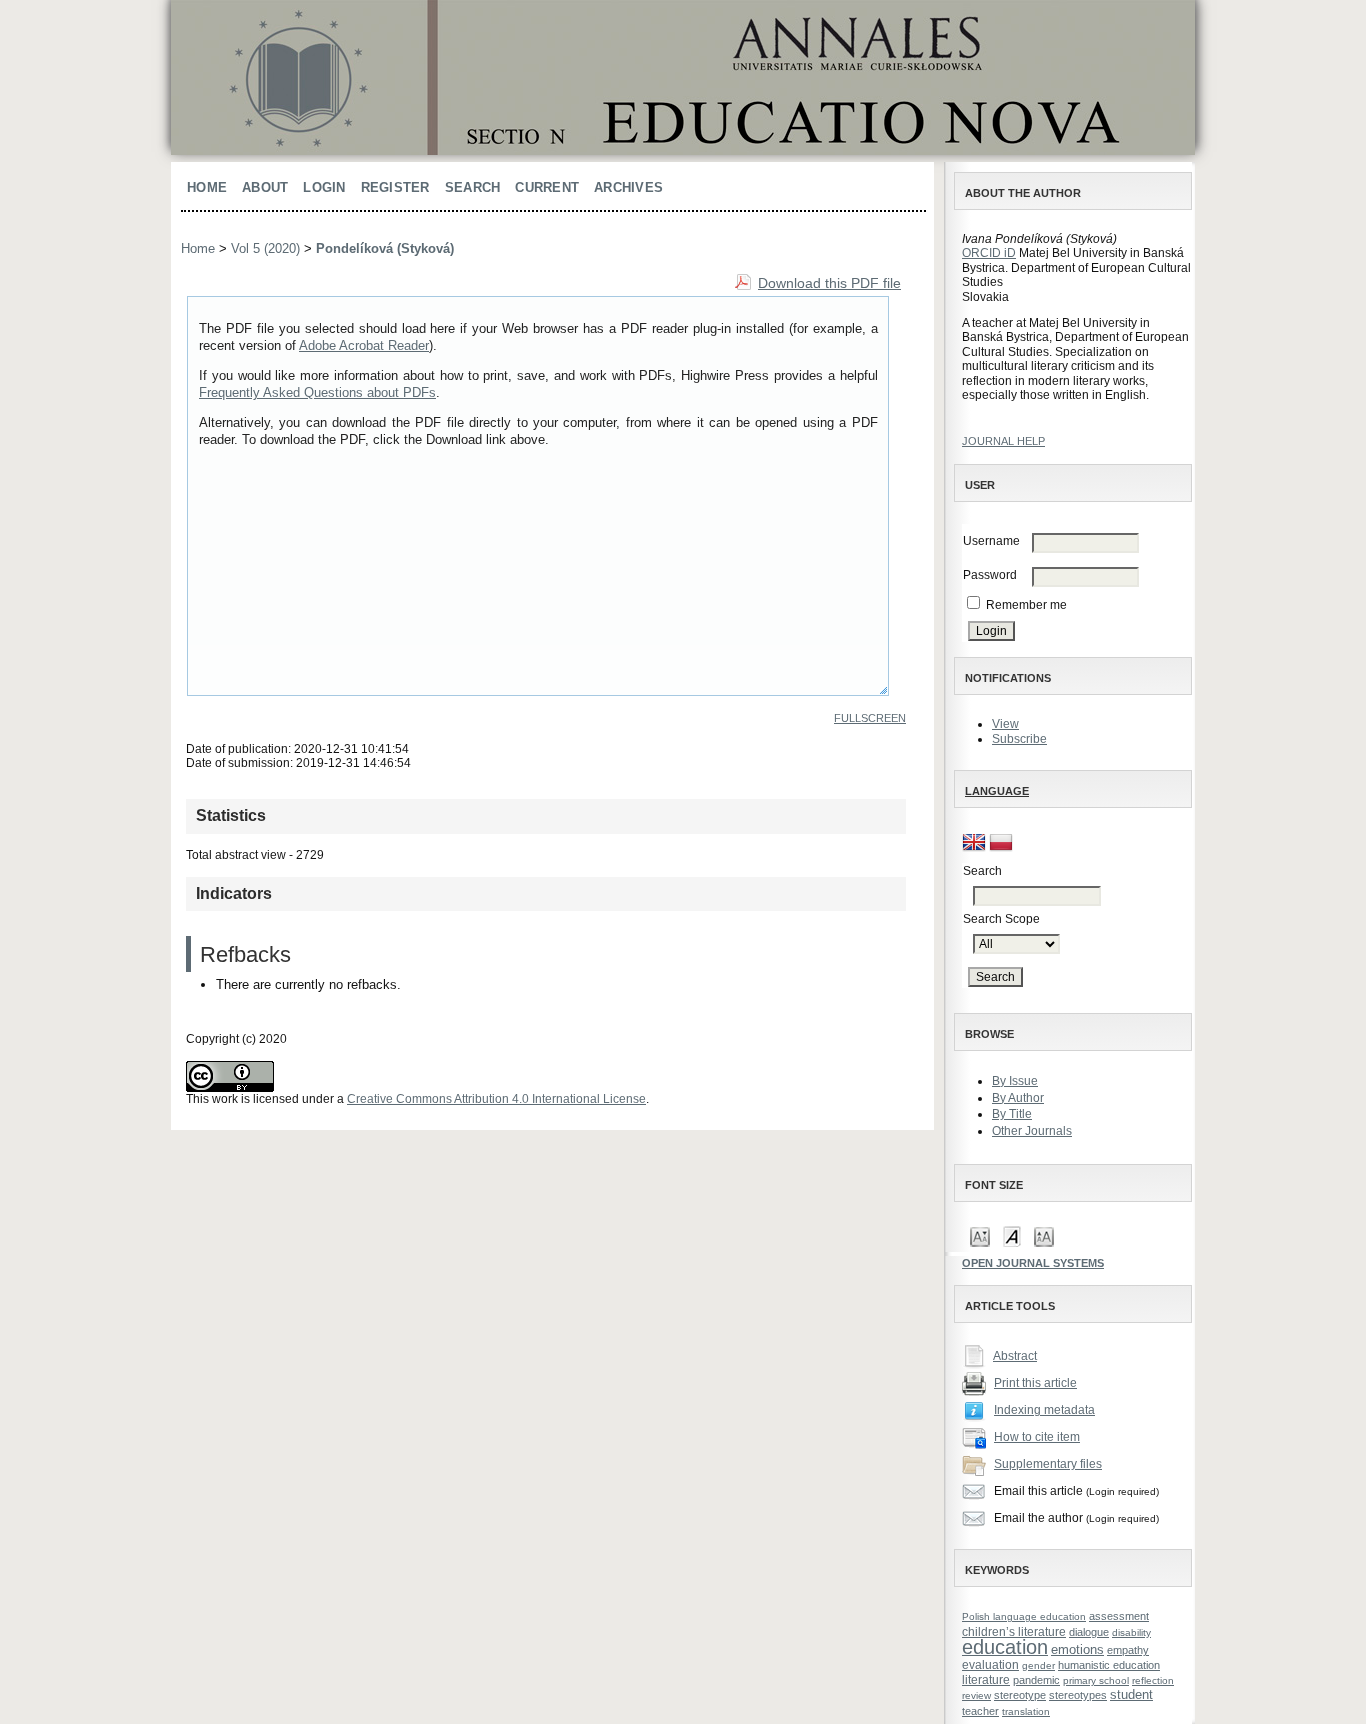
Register (395, 187)
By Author (1018, 1098)
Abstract (1015, 1356)
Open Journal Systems (1033, 1263)
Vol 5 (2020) (265, 248)
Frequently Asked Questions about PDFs (317, 392)
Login (324, 187)
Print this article (1035, 1383)
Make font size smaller (980, 1235)
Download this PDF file (829, 283)
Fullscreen (870, 718)
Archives (628, 187)
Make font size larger (1044, 1235)
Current (547, 187)
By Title (1012, 1114)
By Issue (1015, 1081)
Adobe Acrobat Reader (364, 345)
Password (990, 575)
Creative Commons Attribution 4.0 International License (496, 1099)
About (265, 187)
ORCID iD (989, 253)
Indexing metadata (1044, 1410)
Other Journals (1032, 1131)
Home (207, 187)
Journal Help (1003, 441)
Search (473, 187)
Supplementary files (1048, 1464)
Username (991, 541)
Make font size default (1012, 1235)
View (1005, 724)
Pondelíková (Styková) (385, 248)
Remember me (1026, 605)
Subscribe (1019, 739)
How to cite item (1037, 1437)
